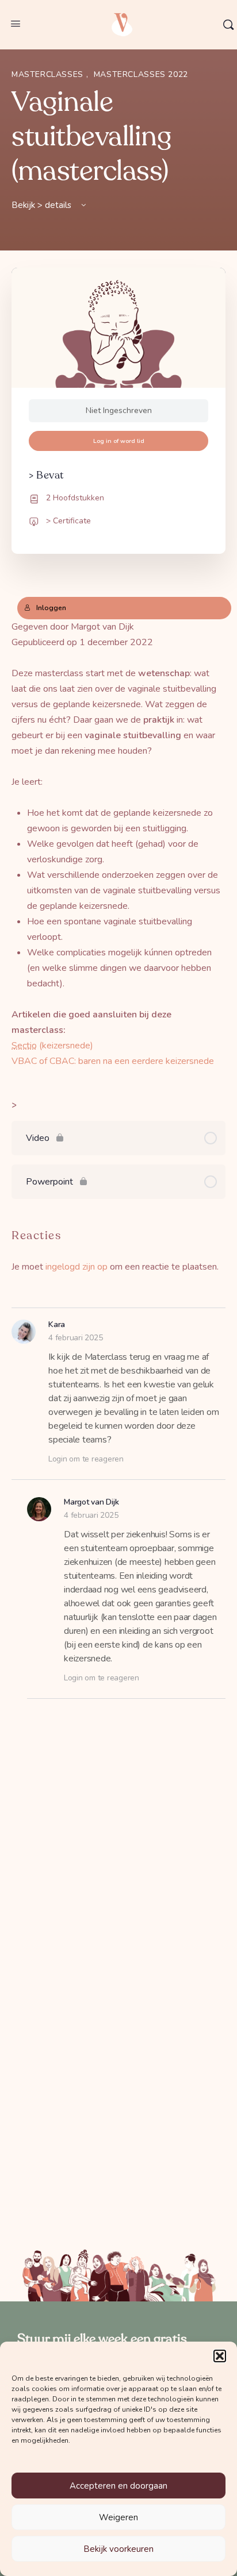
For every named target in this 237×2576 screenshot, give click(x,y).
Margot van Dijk (91, 1502)
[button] (220, 2356)
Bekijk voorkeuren (118, 2549)
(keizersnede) (52, 1046)
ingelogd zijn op (77, 1267)
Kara (57, 1324)
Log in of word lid (119, 441)
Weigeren (118, 2517)
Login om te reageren (86, 1459)
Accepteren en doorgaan (118, 2486)
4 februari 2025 (75, 1338)
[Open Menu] (16, 24)
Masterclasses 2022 (141, 74)
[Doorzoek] (228, 25)
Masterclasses (49, 74)
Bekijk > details (43, 205)
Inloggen (51, 608)
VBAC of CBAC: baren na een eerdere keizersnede (113, 1061)
